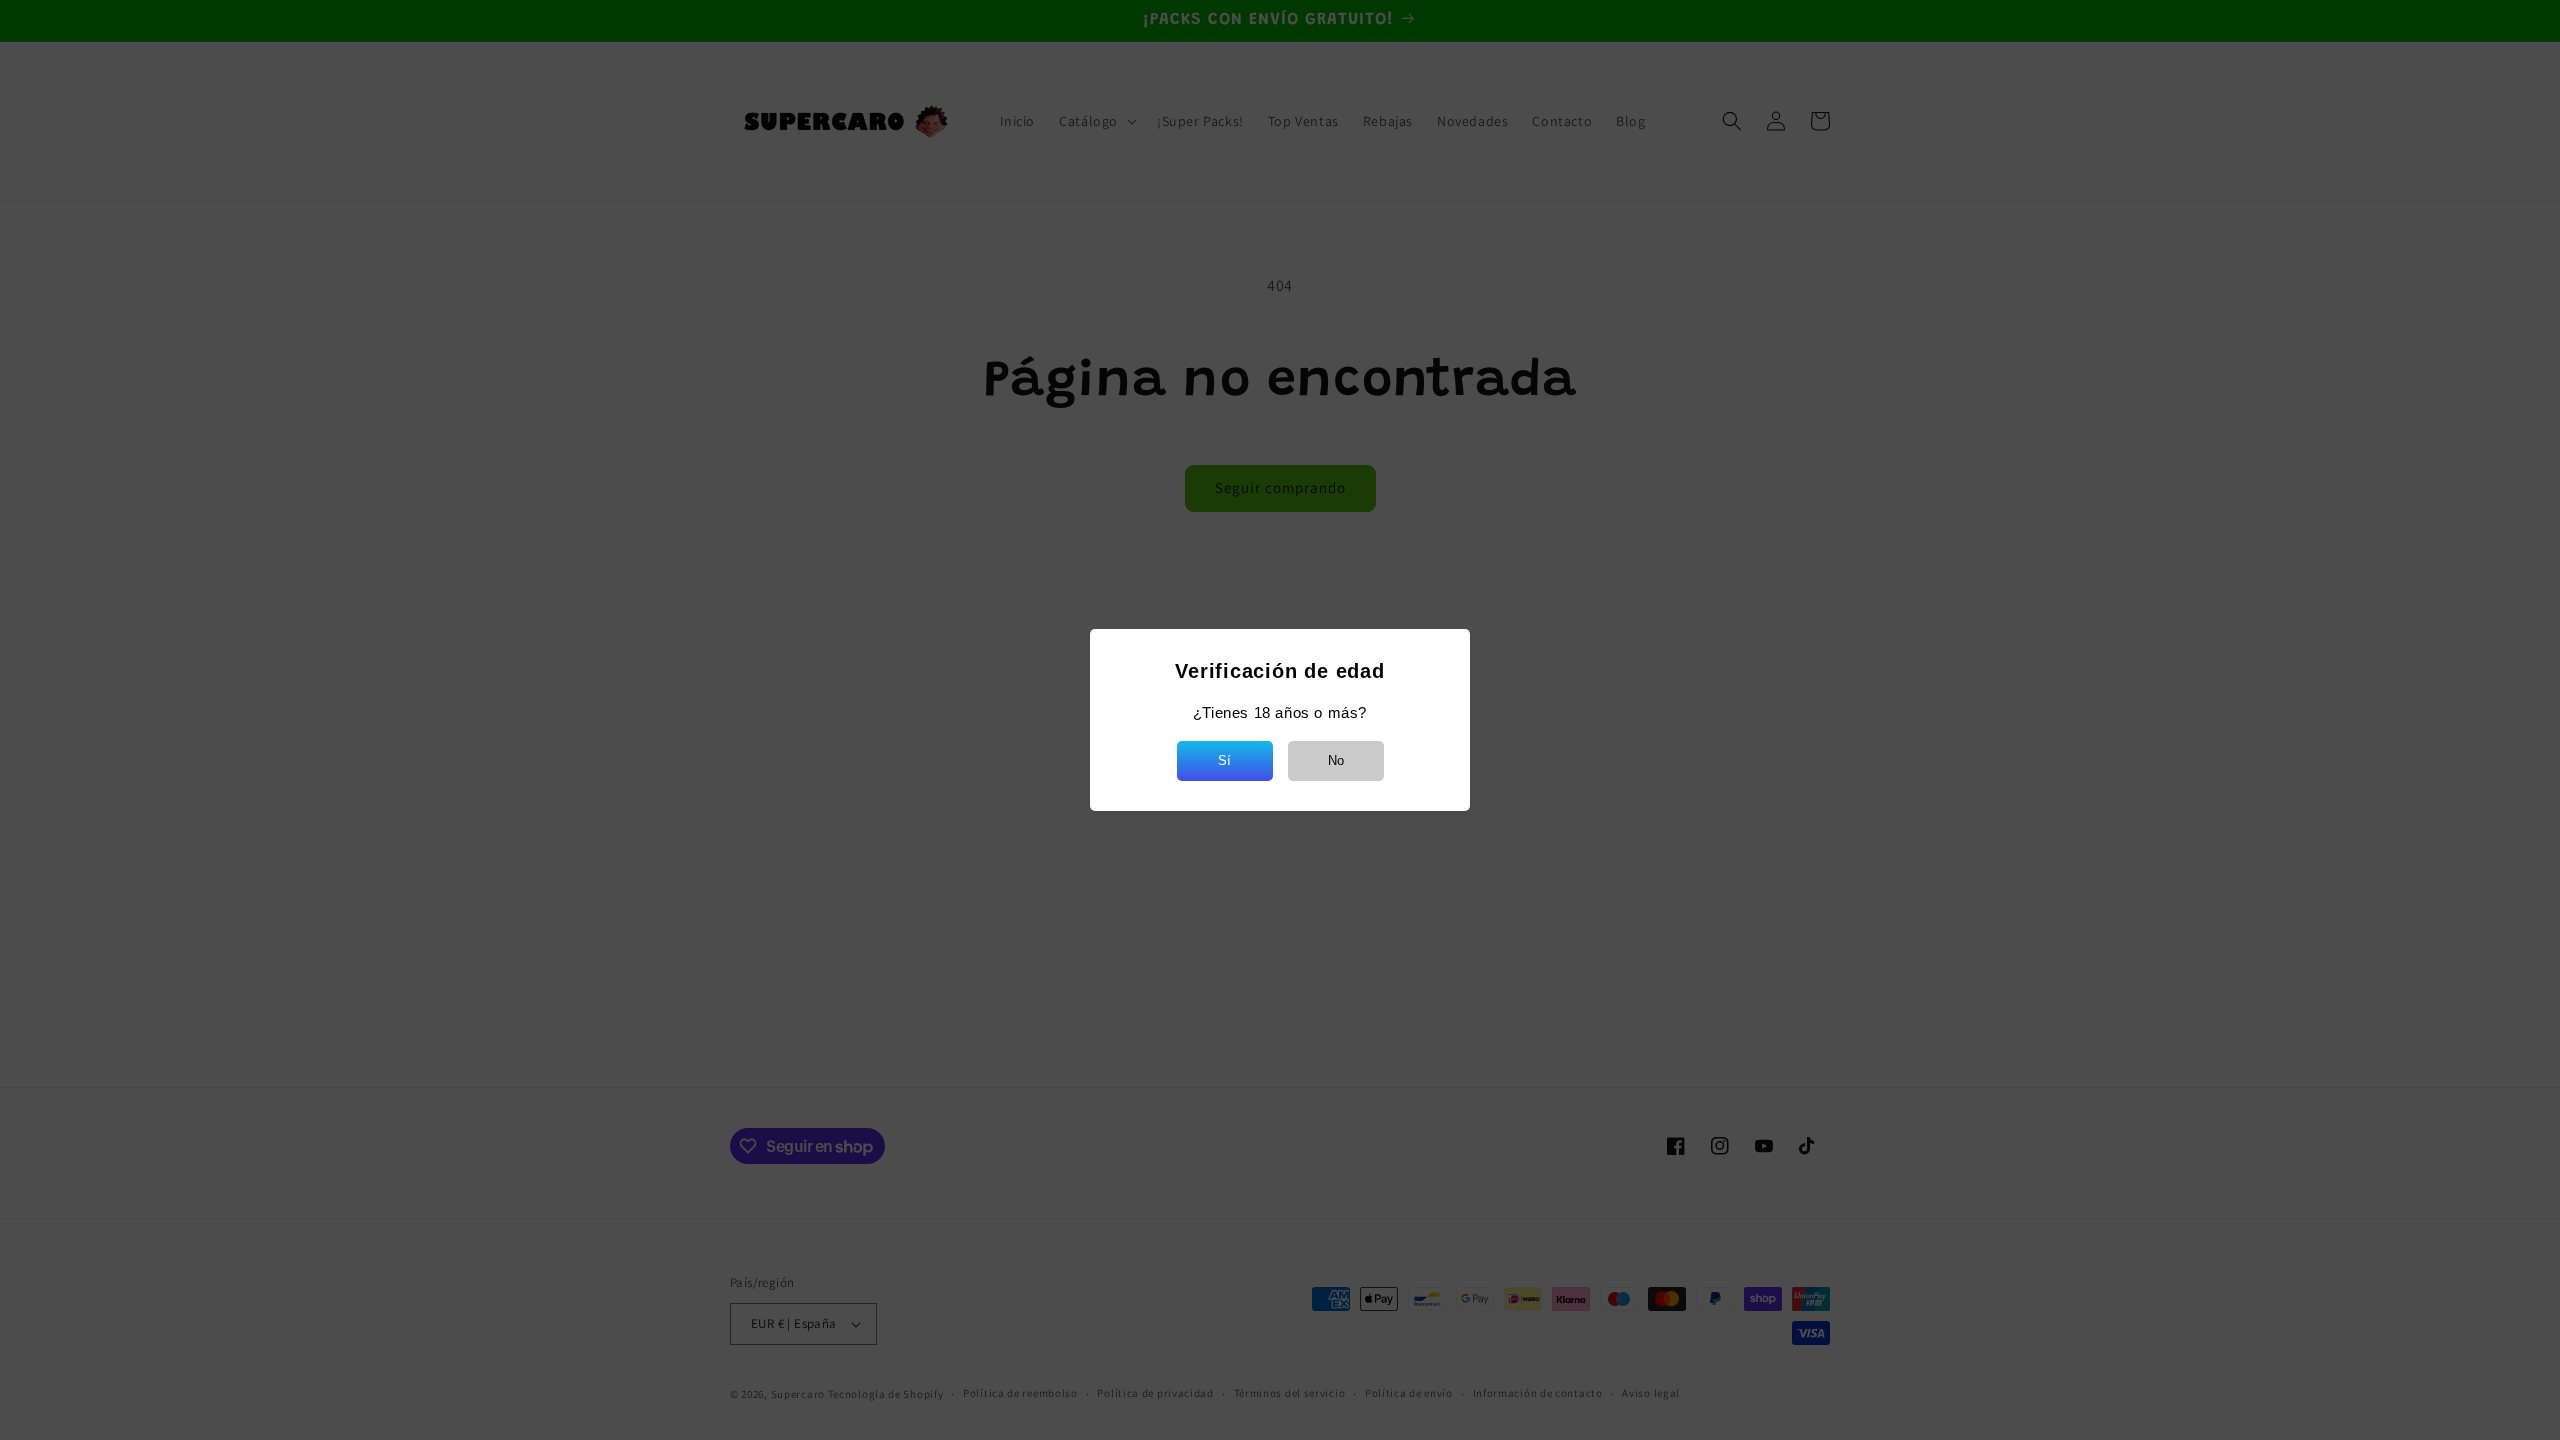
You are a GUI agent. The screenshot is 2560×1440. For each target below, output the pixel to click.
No (1336, 760)
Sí (1224, 760)
